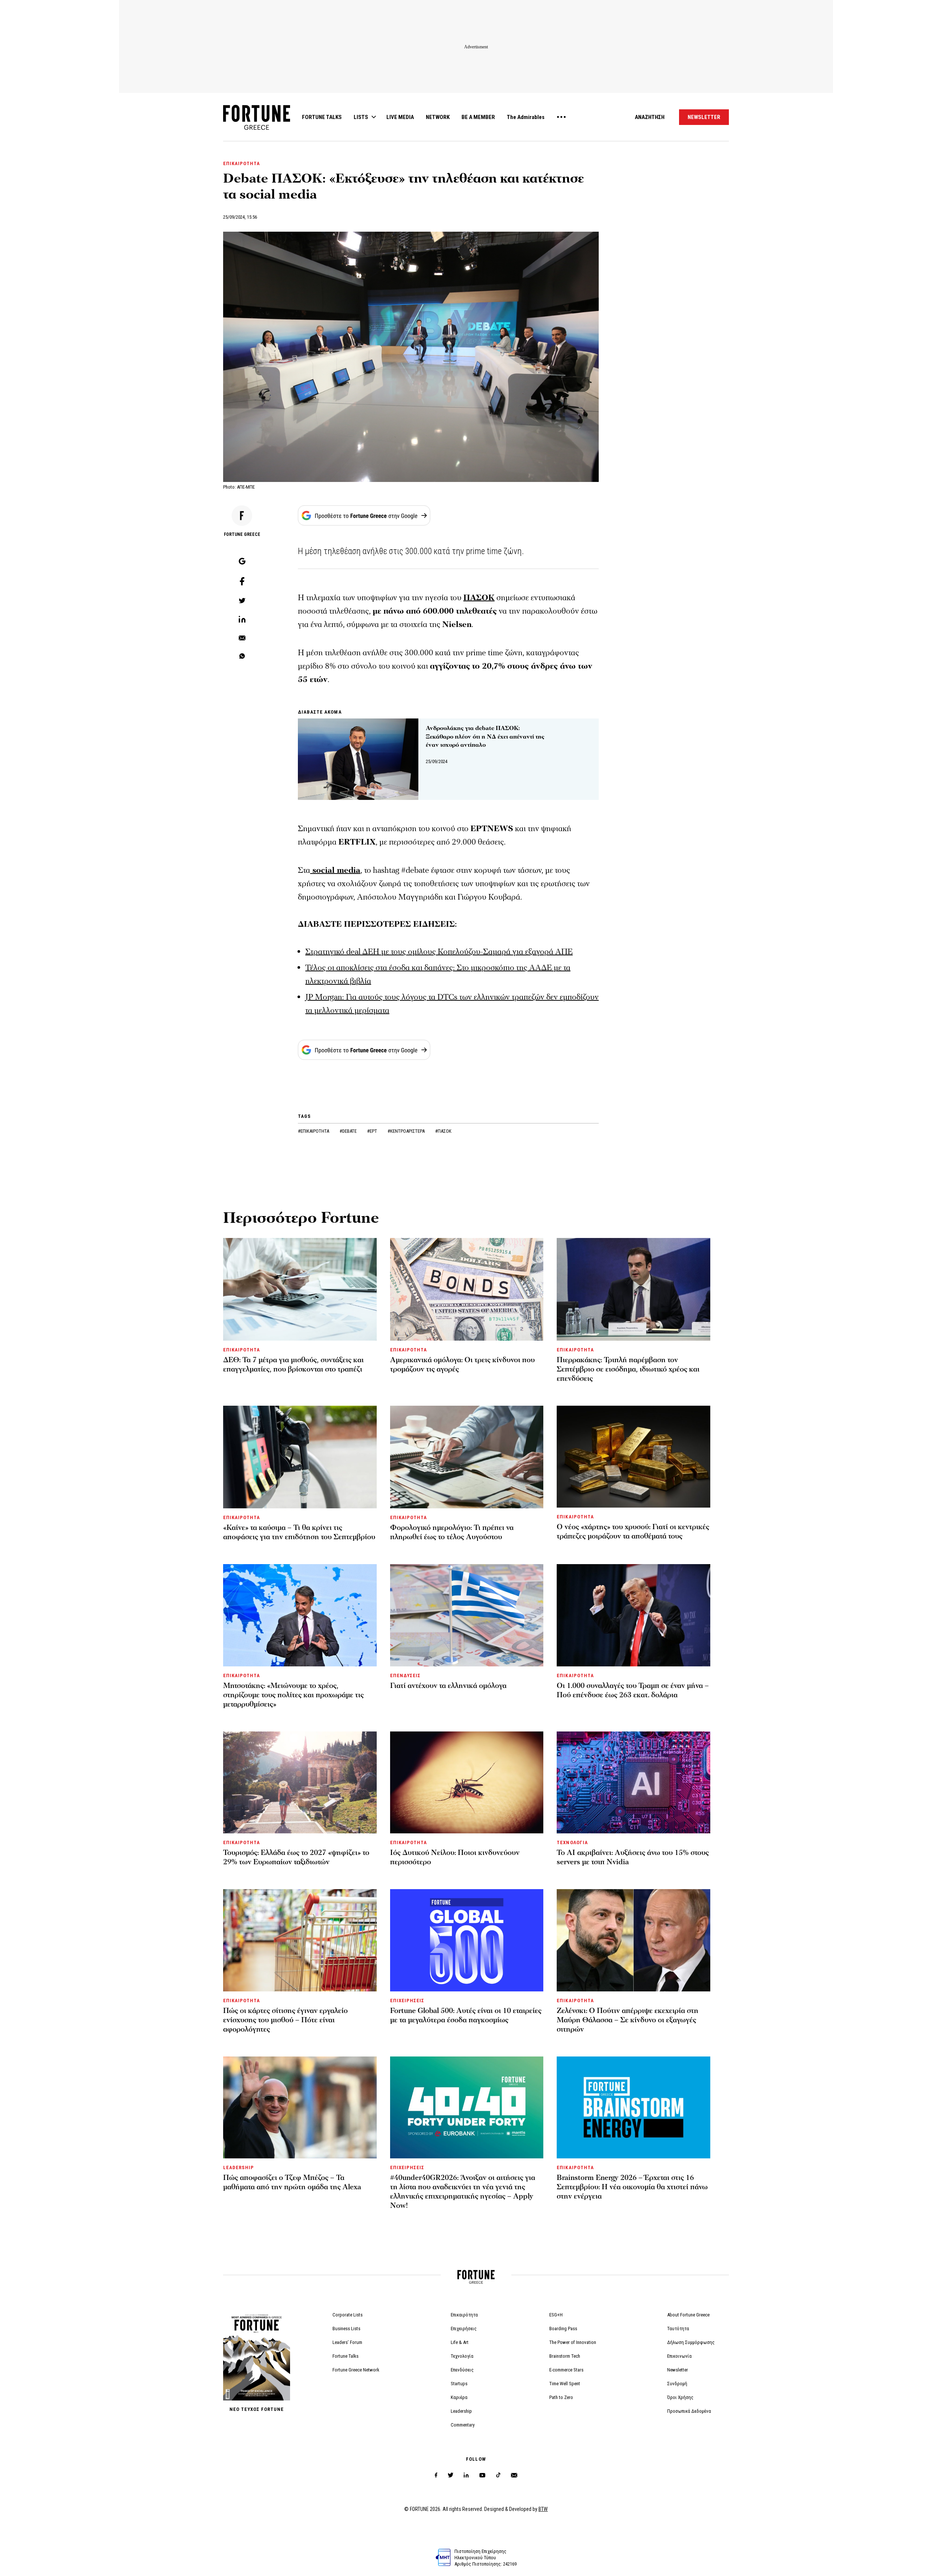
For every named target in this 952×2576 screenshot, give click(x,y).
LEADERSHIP (239, 2167)
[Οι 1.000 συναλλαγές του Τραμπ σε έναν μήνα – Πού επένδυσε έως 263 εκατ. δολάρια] (633, 1615)
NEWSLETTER (704, 117)
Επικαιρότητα (464, 2315)
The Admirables (526, 117)
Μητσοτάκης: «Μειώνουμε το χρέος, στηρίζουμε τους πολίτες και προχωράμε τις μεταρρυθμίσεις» (293, 1695)
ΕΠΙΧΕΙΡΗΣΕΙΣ (407, 2001)
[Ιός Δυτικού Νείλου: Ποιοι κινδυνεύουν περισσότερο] (467, 1782)
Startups (459, 2384)
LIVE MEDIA (400, 117)
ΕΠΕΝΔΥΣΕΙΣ (405, 1675)
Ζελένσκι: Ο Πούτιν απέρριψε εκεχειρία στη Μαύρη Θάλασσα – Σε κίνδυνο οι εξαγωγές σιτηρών (628, 2020)
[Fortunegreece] (257, 128)
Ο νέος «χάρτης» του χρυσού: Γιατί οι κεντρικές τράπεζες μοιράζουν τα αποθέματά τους (633, 1532)
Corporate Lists (348, 2315)
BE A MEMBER (478, 117)
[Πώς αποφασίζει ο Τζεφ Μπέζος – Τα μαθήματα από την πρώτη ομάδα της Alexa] (300, 2107)
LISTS (361, 117)
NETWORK (438, 117)
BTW (543, 2509)
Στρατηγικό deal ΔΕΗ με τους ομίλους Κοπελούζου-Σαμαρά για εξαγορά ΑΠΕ (439, 952)
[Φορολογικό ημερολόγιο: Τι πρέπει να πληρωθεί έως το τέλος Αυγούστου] (467, 1457)
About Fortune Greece (688, 2315)
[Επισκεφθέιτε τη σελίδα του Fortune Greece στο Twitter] (451, 2475)
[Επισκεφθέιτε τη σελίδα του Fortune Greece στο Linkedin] (466, 2475)
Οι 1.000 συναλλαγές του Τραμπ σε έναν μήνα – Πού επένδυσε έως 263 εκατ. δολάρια (633, 1690)
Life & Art (460, 2342)
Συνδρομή (677, 2384)
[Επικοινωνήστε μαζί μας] (514, 2475)
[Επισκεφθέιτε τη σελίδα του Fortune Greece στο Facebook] (436, 2475)
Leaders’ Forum (347, 2342)
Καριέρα (459, 2397)
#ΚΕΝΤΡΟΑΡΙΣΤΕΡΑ (407, 1131)
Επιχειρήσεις (464, 2329)
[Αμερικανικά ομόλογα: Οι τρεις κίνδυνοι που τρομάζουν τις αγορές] (467, 1289)
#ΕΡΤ (373, 1131)
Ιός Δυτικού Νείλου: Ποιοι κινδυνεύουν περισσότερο (455, 1857)
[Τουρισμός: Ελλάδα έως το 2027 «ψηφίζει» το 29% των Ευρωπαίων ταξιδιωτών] (300, 1782)
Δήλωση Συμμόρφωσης (691, 2342)
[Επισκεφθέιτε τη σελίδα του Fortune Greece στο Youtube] (482, 2477)
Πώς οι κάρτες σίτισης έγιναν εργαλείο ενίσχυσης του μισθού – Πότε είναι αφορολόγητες (285, 2020)
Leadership (461, 2411)
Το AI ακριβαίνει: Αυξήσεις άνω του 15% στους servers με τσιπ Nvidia (633, 1857)
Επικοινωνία (679, 2356)
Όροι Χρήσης (680, 2397)
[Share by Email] (242, 639)
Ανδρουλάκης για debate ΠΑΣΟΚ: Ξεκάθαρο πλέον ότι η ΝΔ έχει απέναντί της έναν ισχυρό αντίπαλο (485, 737)
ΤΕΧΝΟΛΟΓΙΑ (572, 1842)
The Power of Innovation (573, 2342)
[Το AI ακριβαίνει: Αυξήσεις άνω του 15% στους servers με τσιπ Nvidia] (633, 1782)
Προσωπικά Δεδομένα (689, 2411)
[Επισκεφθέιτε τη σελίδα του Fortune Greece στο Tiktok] (498, 2475)
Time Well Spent (565, 2384)
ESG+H (556, 2315)
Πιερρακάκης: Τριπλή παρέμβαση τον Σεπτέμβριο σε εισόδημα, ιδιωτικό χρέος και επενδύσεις (628, 1369)
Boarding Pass (563, 2329)
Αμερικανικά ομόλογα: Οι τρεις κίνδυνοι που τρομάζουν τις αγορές (462, 1365)
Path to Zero (561, 2397)
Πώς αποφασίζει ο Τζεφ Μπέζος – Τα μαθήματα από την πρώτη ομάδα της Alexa (292, 2182)
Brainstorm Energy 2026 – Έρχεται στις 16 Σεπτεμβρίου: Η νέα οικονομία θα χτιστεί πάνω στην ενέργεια (632, 2187)
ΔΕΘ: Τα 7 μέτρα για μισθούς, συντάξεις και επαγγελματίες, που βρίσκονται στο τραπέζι (293, 1365)
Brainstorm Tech (565, 2356)
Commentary (463, 2425)
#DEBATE (349, 1131)
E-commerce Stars (566, 2370)
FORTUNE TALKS (322, 117)
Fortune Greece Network (356, 2370)
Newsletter (678, 2370)
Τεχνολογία (462, 2356)
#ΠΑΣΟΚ (443, 1131)
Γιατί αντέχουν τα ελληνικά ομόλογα (448, 1686)
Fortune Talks (345, 2356)
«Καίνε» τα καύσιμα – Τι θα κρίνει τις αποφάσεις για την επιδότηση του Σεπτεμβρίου (299, 1532)
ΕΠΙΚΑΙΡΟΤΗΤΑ (242, 163)
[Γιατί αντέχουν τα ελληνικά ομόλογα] (467, 1615)
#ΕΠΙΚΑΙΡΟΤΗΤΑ (314, 1131)
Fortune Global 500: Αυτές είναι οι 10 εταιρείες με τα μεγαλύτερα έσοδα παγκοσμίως (466, 2015)
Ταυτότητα (678, 2329)
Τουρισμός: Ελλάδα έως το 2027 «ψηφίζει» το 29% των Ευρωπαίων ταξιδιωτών (296, 1857)
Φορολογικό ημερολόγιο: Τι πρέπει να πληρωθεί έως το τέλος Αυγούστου (452, 1532)
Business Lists (346, 2329)
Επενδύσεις (462, 2370)
